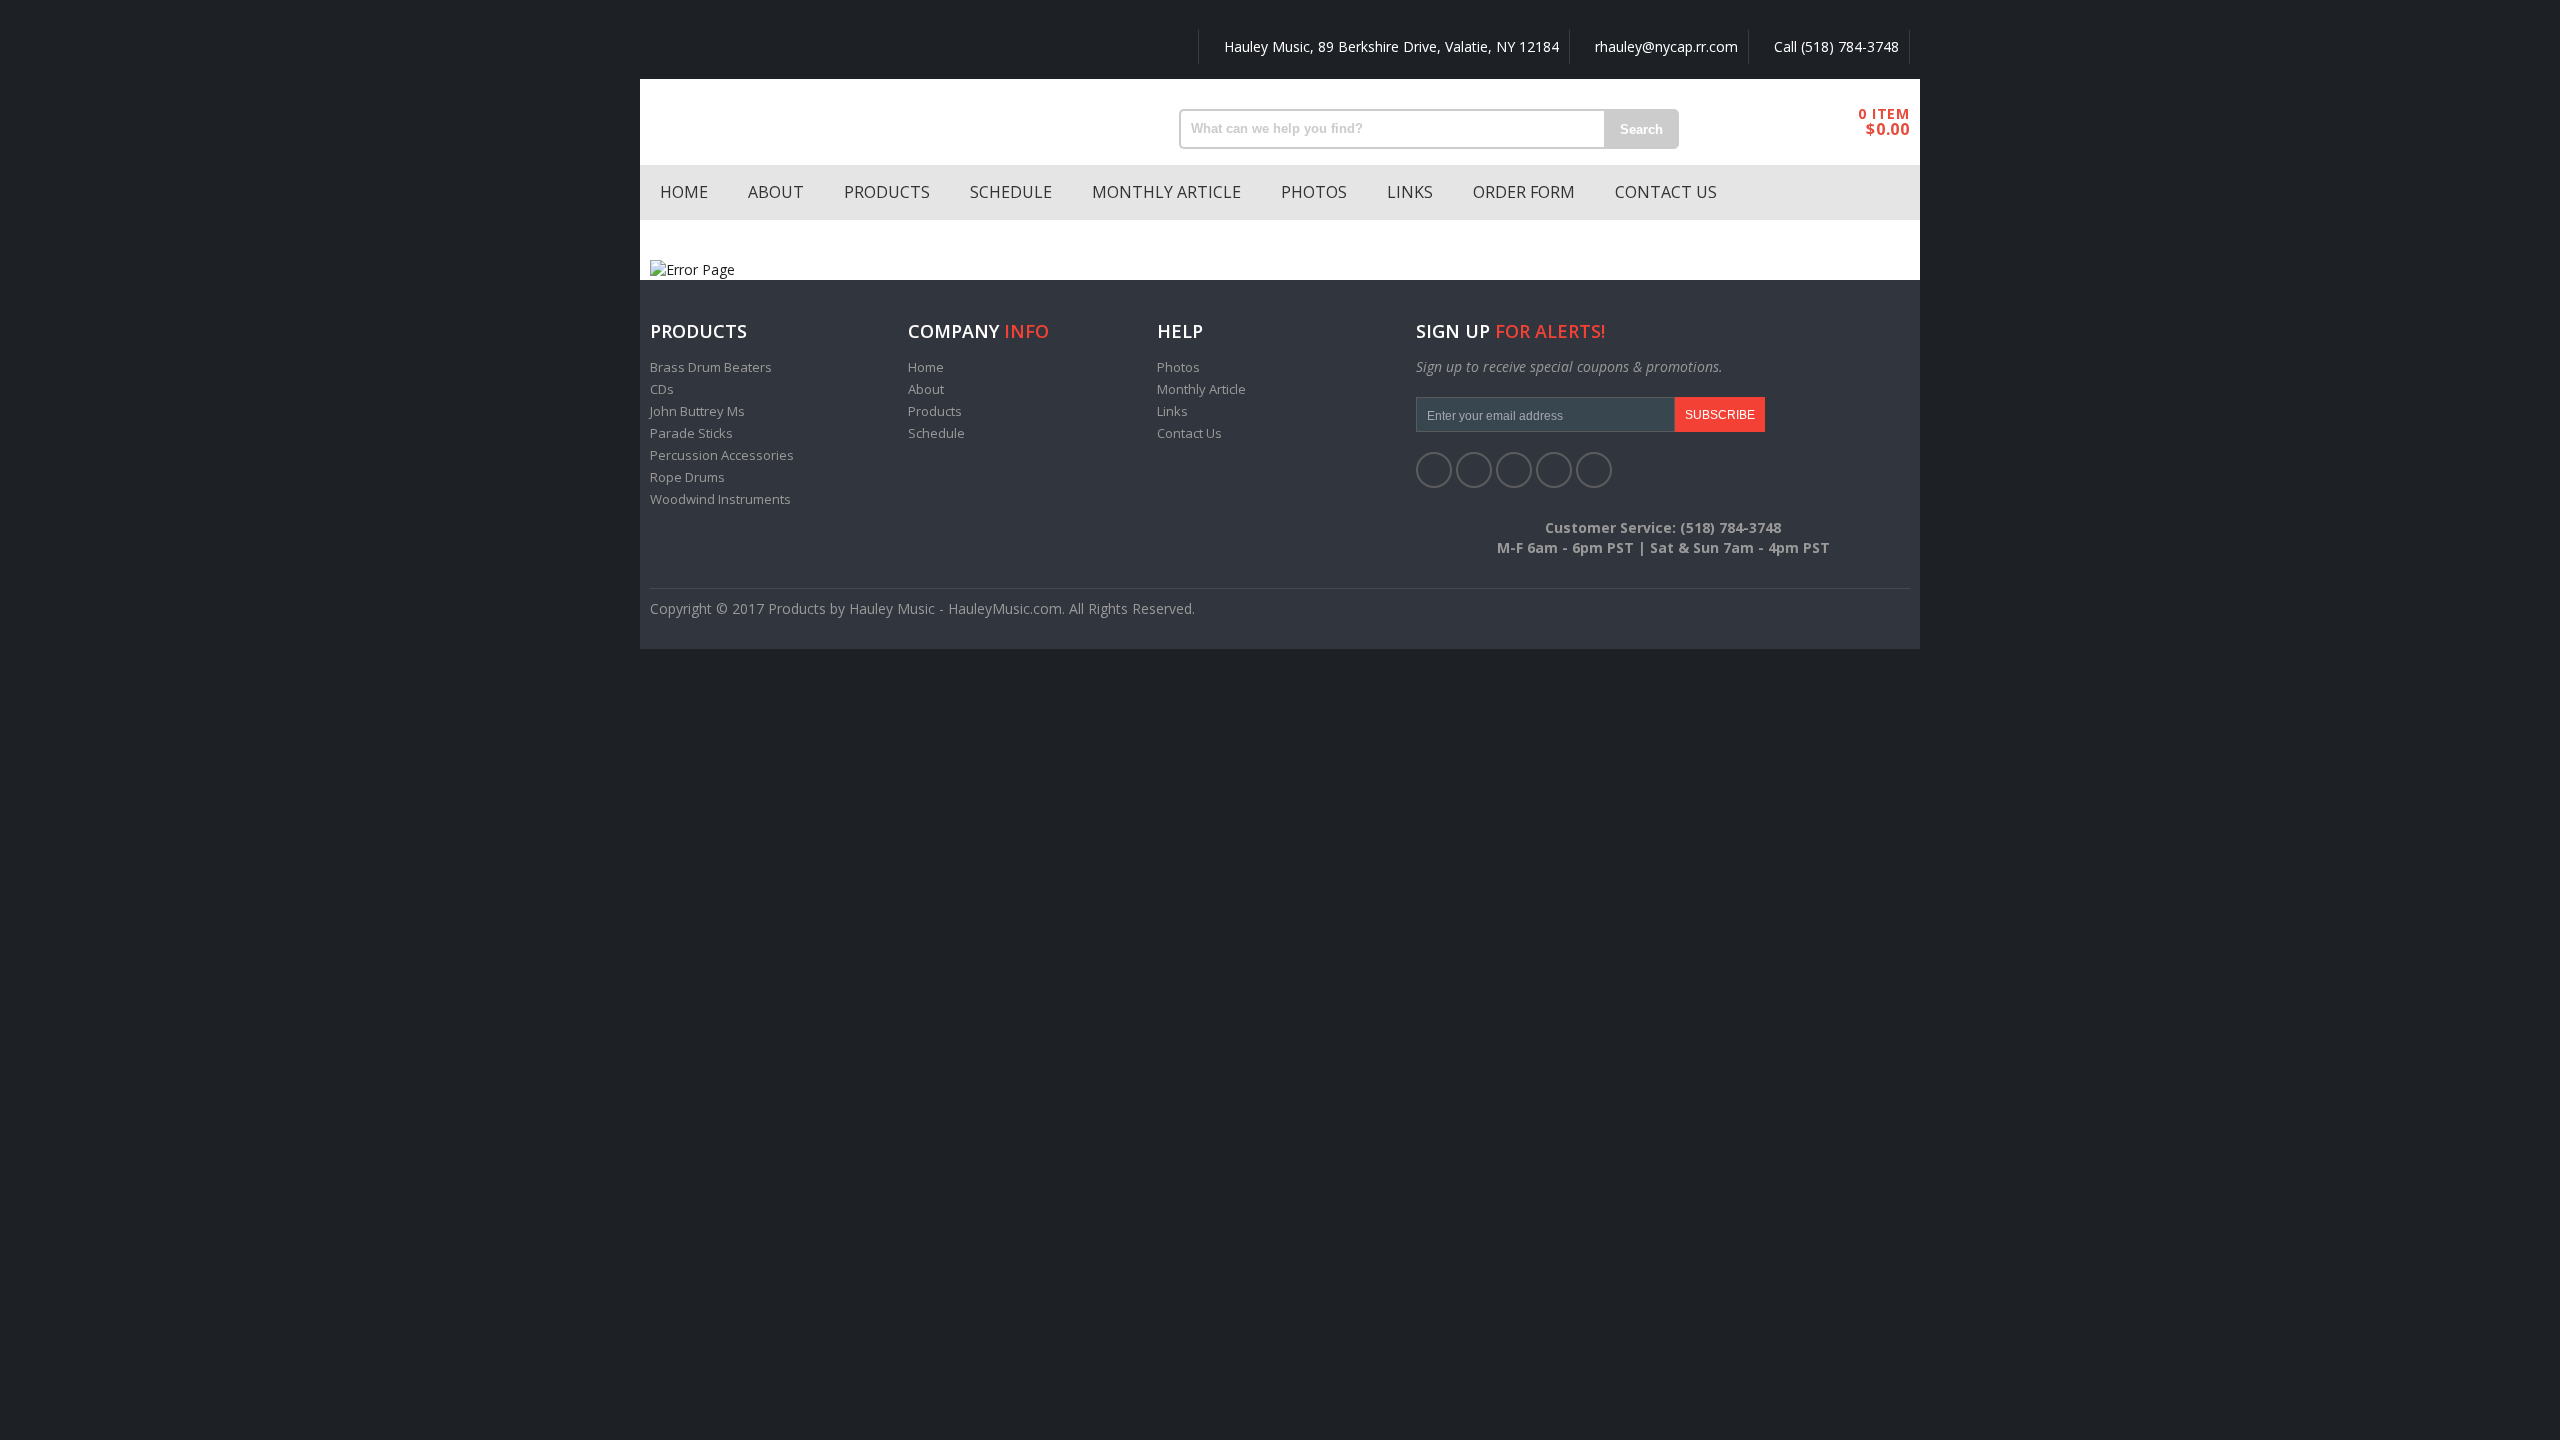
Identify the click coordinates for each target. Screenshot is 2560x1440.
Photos (1314, 192)
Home (684, 192)
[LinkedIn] (1514, 470)
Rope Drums (687, 477)
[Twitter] (1474, 470)
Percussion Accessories (722, 455)
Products (887, 192)
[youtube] (1554, 470)
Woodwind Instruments (720, 499)
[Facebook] (1434, 470)
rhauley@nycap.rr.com (1664, 46)
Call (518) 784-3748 (1834, 46)
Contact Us (1666, 192)
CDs (662, 389)
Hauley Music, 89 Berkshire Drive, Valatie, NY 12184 (1389, 46)
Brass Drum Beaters (711, 367)
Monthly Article (1166, 192)
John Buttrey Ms (697, 411)
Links (1410, 192)
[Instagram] (1594, 470)
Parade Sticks (691, 433)
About (776, 192)
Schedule (1011, 192)
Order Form (1524, 192)
